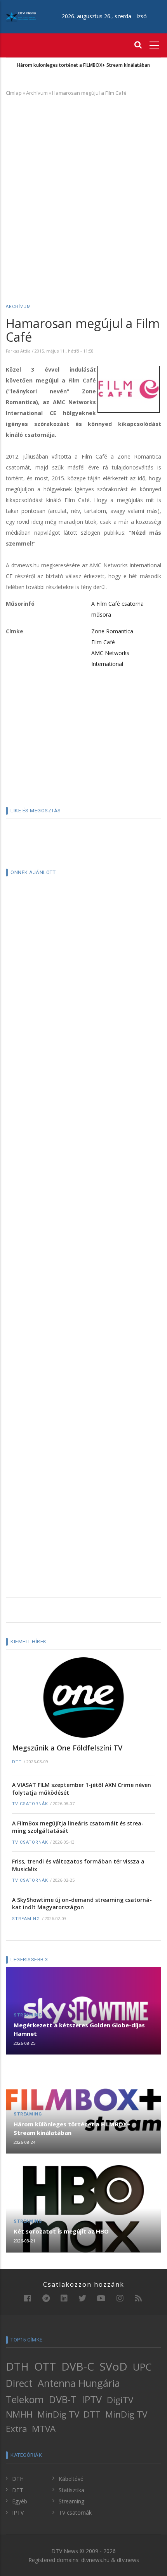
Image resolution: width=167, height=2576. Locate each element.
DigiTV (120, 2400)
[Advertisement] (83, 189)
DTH (17, 2366)
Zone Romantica (112, 631)
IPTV (92, 2399)
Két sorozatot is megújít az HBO (61, 2231)
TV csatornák (30, 1804)
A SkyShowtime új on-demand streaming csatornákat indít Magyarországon (82, 1904)
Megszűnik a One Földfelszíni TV (67, 1748)
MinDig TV (58, 2414)
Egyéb (20, 2501)
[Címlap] (21, 16)
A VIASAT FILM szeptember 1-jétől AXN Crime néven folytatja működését (82, 1789)
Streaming (26, 1919)
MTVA (44, 2429)
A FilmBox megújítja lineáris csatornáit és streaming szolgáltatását (78, 1827)
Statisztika (71, 2490)
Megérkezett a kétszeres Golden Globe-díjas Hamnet (79, 2029)
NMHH (19, 2414)
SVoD (113, 2366)
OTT (45, 2366)
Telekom (25, 2399)
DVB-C (78, 2366)
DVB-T (63, 2399)
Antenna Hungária (79, 2383)
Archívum (37, 93)
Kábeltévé (71, 2479)
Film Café (103, 642)
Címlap (14, 93)
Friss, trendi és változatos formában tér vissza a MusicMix (78, 1865)
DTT (17, 1762)
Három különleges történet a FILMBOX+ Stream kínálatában (83, 65)
